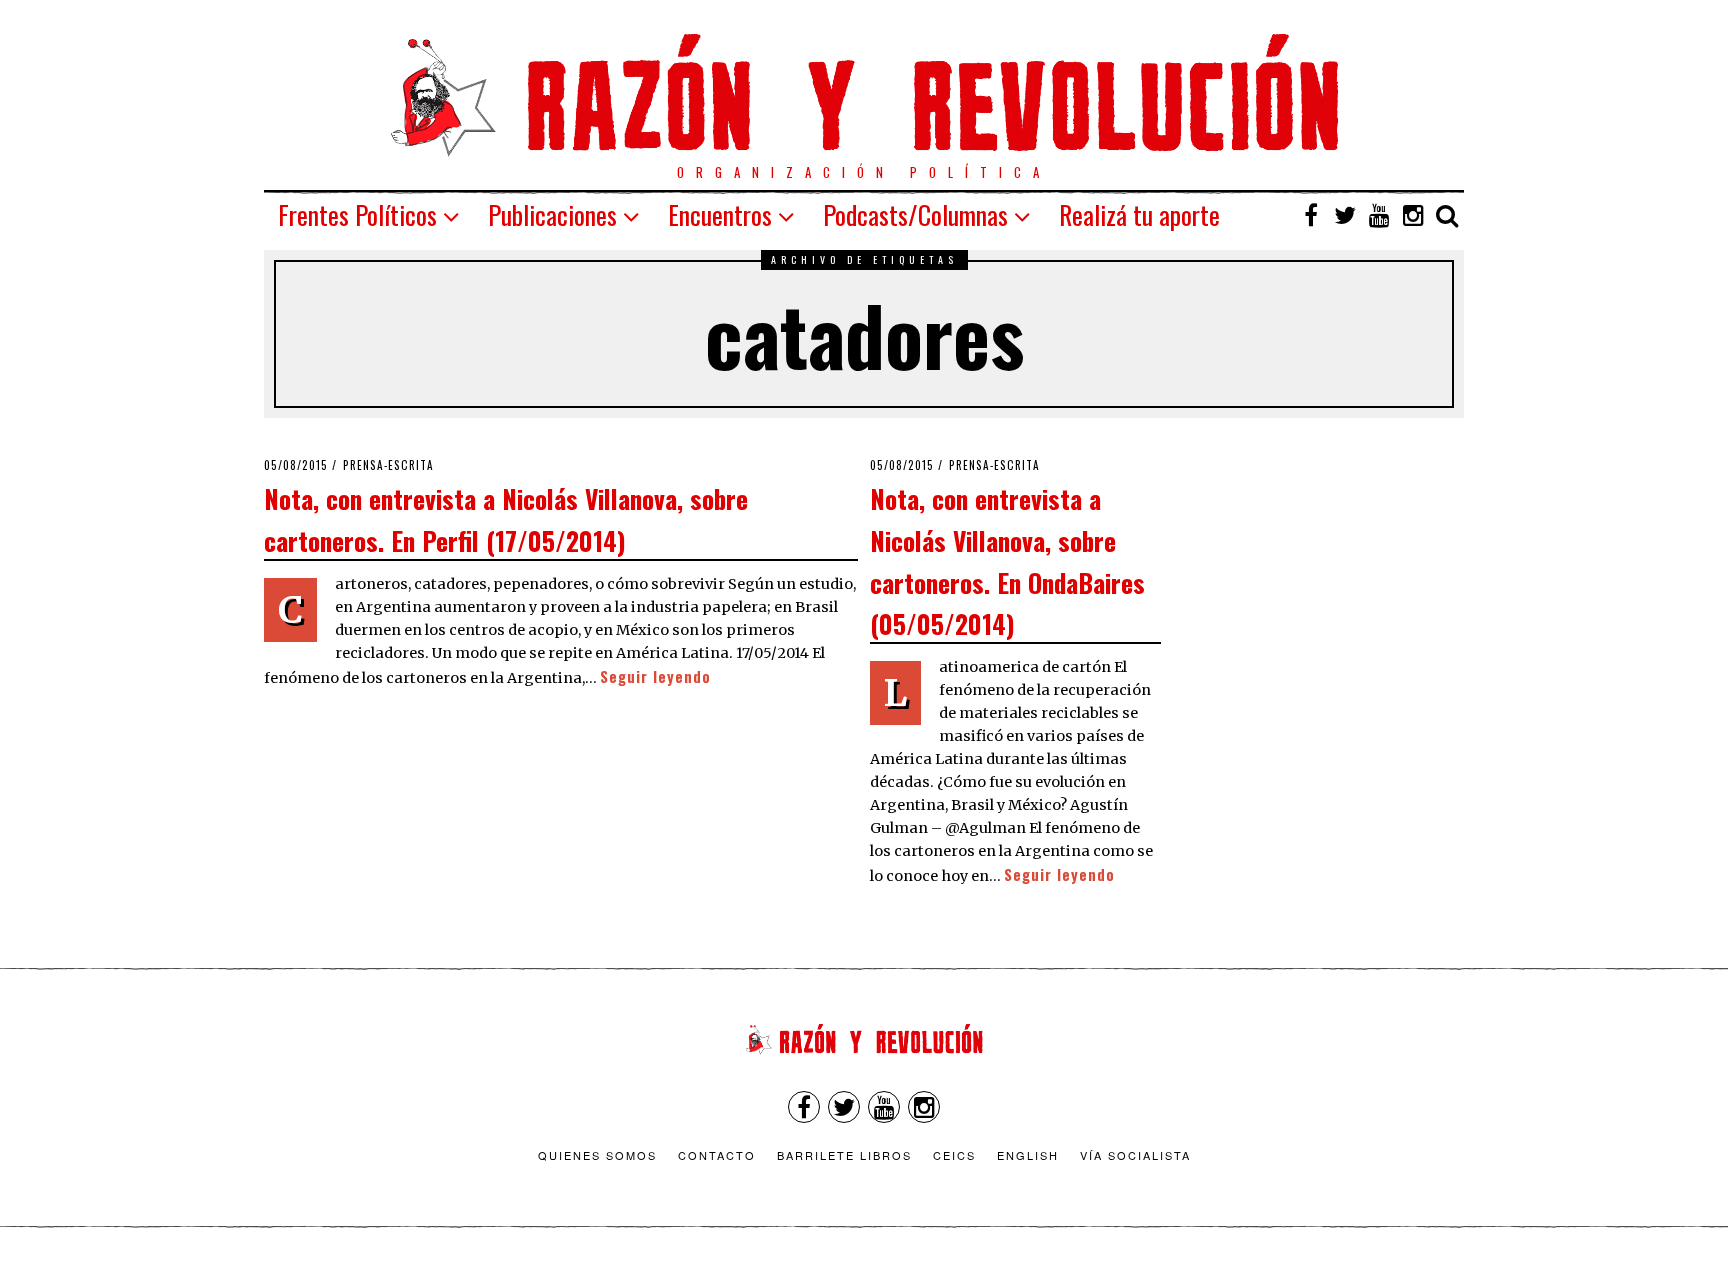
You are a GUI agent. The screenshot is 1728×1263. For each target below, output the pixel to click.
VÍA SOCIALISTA (1135, 1155)
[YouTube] (1379, 215)
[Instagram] (1413, 215)
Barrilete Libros (844, 1155)
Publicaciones (552, 214)
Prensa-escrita (388, 465)
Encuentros (720, 214)
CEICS (954, 1155)
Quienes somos (597, 1155)
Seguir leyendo (655, 676)
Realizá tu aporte (1139, 214)
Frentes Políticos (357, 214)
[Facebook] (1311, 215)
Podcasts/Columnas (915, 214)
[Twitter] (1345, 215)
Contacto (717, 1155)
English (1028, 1155)
